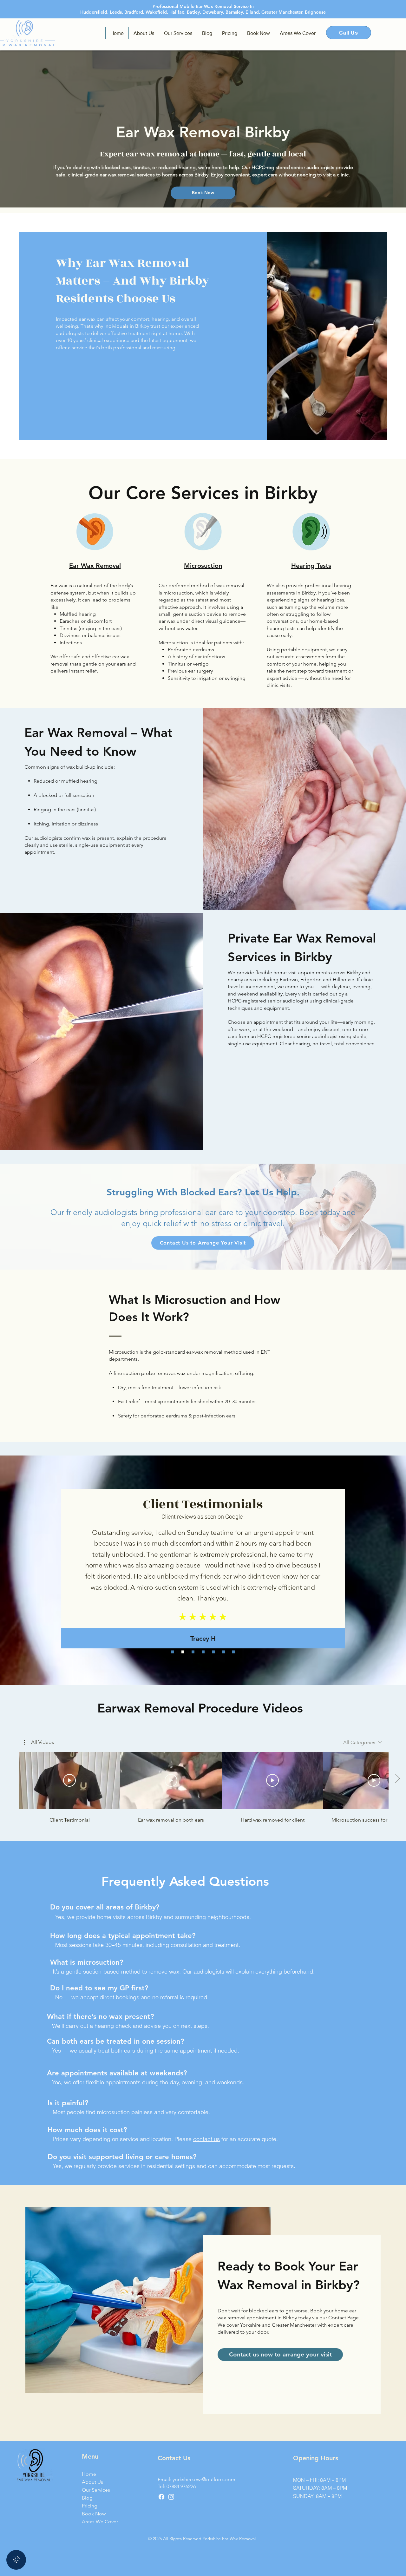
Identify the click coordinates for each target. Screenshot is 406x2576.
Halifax (177, 12)
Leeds (116, 12)
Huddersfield (94, 12)
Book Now (94, 2514)
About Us (92, 2482)
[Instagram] (171, 2497)
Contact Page (344, 2318)
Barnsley (234, 12)
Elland (252, 12)
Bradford (134, 12)
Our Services (96, 2490)
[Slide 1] (173, 1652)
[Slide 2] (183, 1652)
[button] (39, 1742)
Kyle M (203, 1609)
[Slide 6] (223, 1652)
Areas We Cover (98, 2522)
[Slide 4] (203, 1652)
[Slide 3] (193, 1652)
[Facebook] (161, 2497)
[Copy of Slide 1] (234, 1652)
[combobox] (363, 1742)
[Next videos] (397, 1779)
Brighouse (315, 12)
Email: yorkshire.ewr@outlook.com (196, 2479)
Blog (87, 2498)
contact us (206, 2139)
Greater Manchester (282, 12)
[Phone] (16, 2560)
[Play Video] (69, 1780)
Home (89, 2474)
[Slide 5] (213, 1652)
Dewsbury (213, 12)
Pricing (90, 2506)
